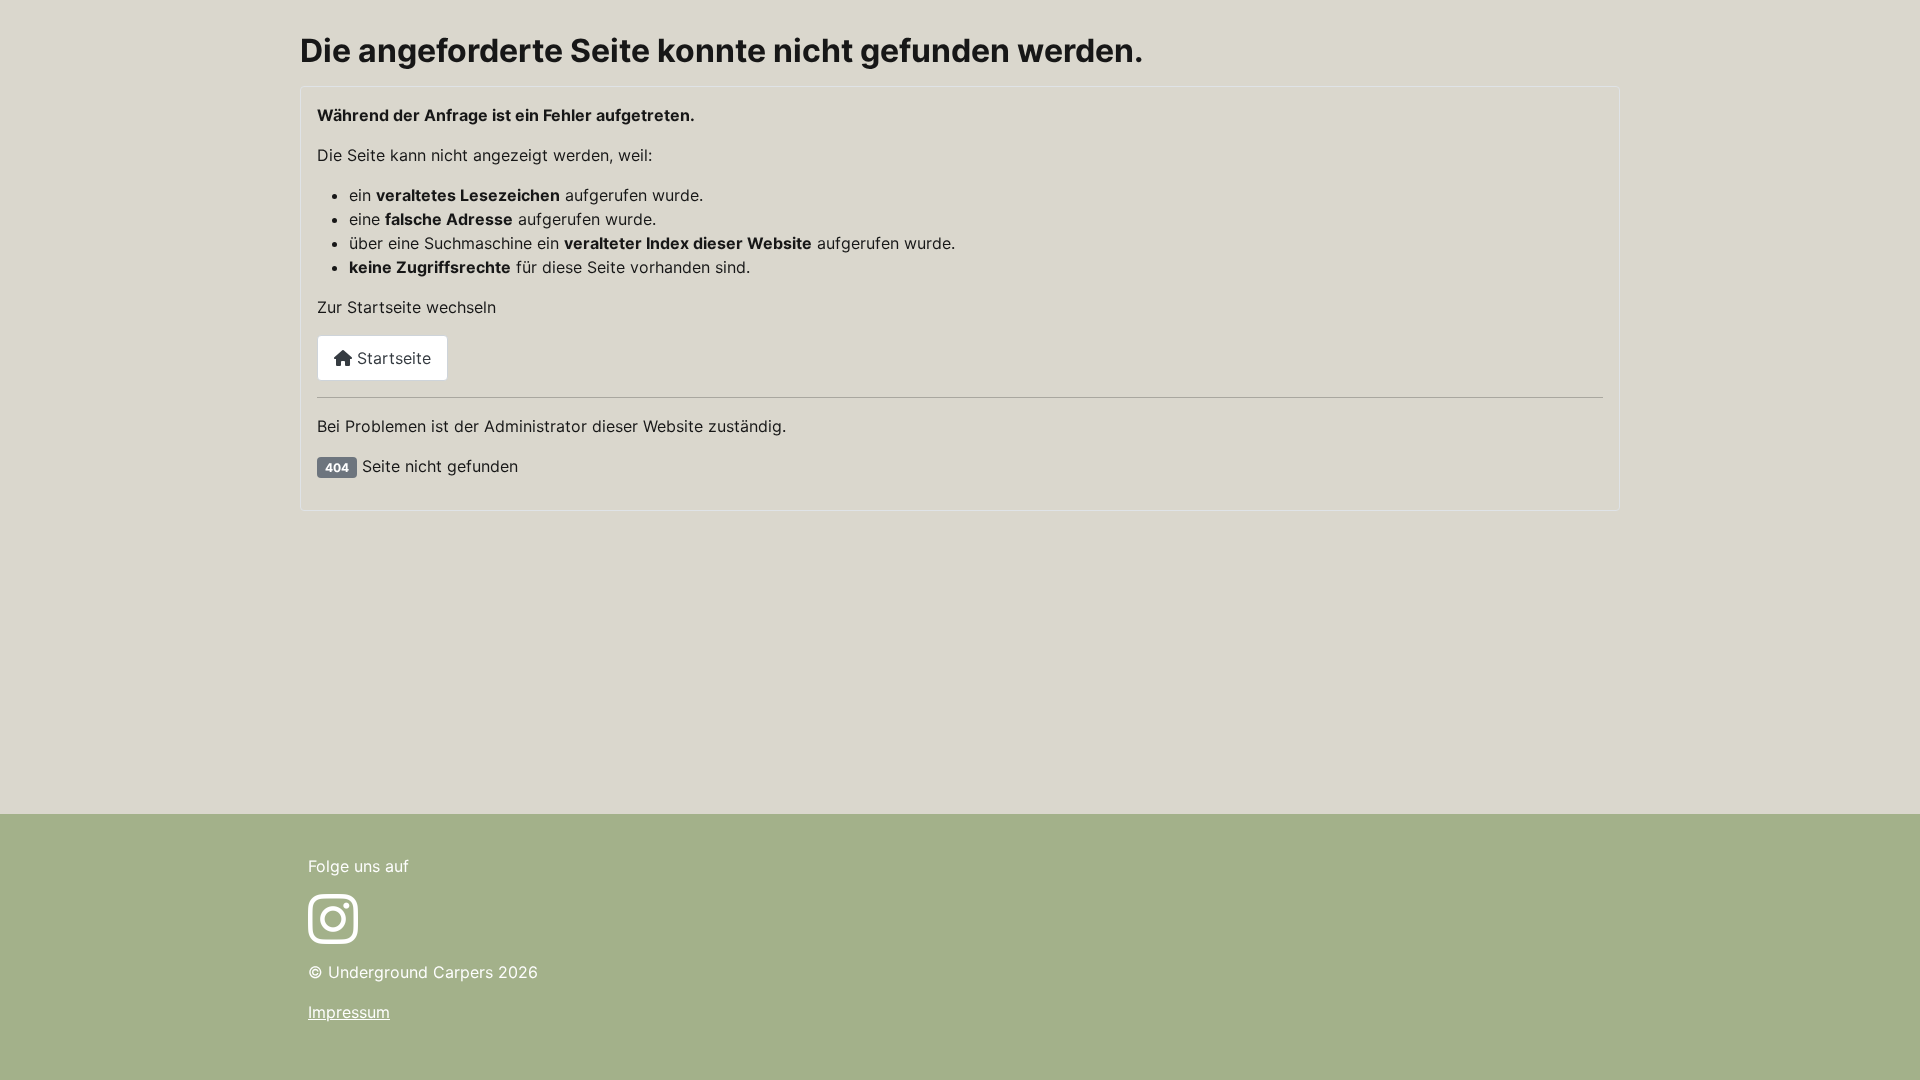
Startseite (391, 358)
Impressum (349, 1012)
